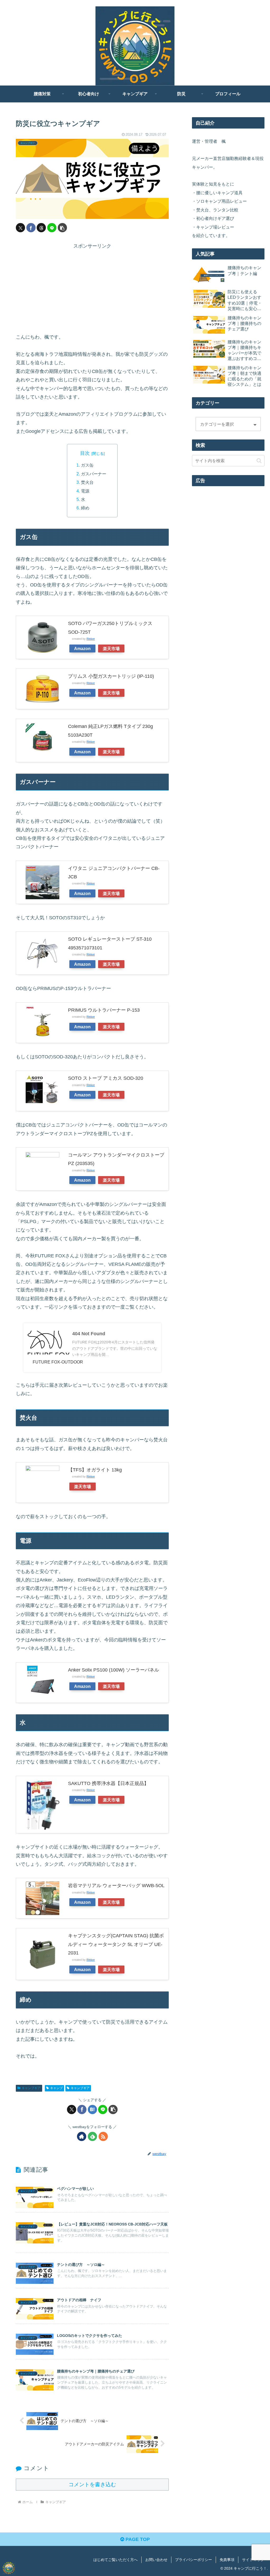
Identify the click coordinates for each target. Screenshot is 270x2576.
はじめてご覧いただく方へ (115, 2560)
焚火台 (87, 482)
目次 (85, 453)
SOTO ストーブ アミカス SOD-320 (106, 1078)
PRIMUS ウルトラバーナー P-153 (104, 1010)
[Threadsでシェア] (41, 228)
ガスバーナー (94, 474)
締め (85, 508)
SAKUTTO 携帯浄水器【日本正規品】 (108, 1783)
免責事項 (227, 2560)
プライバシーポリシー (194, 2560)
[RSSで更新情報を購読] (103, 2136)
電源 (85, 491)
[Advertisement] (92, 287)
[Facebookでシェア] (31, 228)
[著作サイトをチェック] (82, 2136)
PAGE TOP (137, 2539)
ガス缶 (87, 465)
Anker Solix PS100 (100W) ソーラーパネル (114, 1670)
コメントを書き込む (92, 2484)
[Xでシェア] (20, 228)
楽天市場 (111, 648)
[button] (62, 228)
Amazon (82, 648)
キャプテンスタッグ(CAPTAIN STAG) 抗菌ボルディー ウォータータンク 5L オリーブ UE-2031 (116, 1944)
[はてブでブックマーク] (92, 2109)
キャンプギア (31, 2088)
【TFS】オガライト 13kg (95, 1470)
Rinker (91, 639)
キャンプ (56, 2088)
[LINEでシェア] (52, 228)
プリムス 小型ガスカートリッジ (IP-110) (111, 676)
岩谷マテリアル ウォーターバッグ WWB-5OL (116, 1886)
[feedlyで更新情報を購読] (92, 2136)
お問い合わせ (156, 2560)
